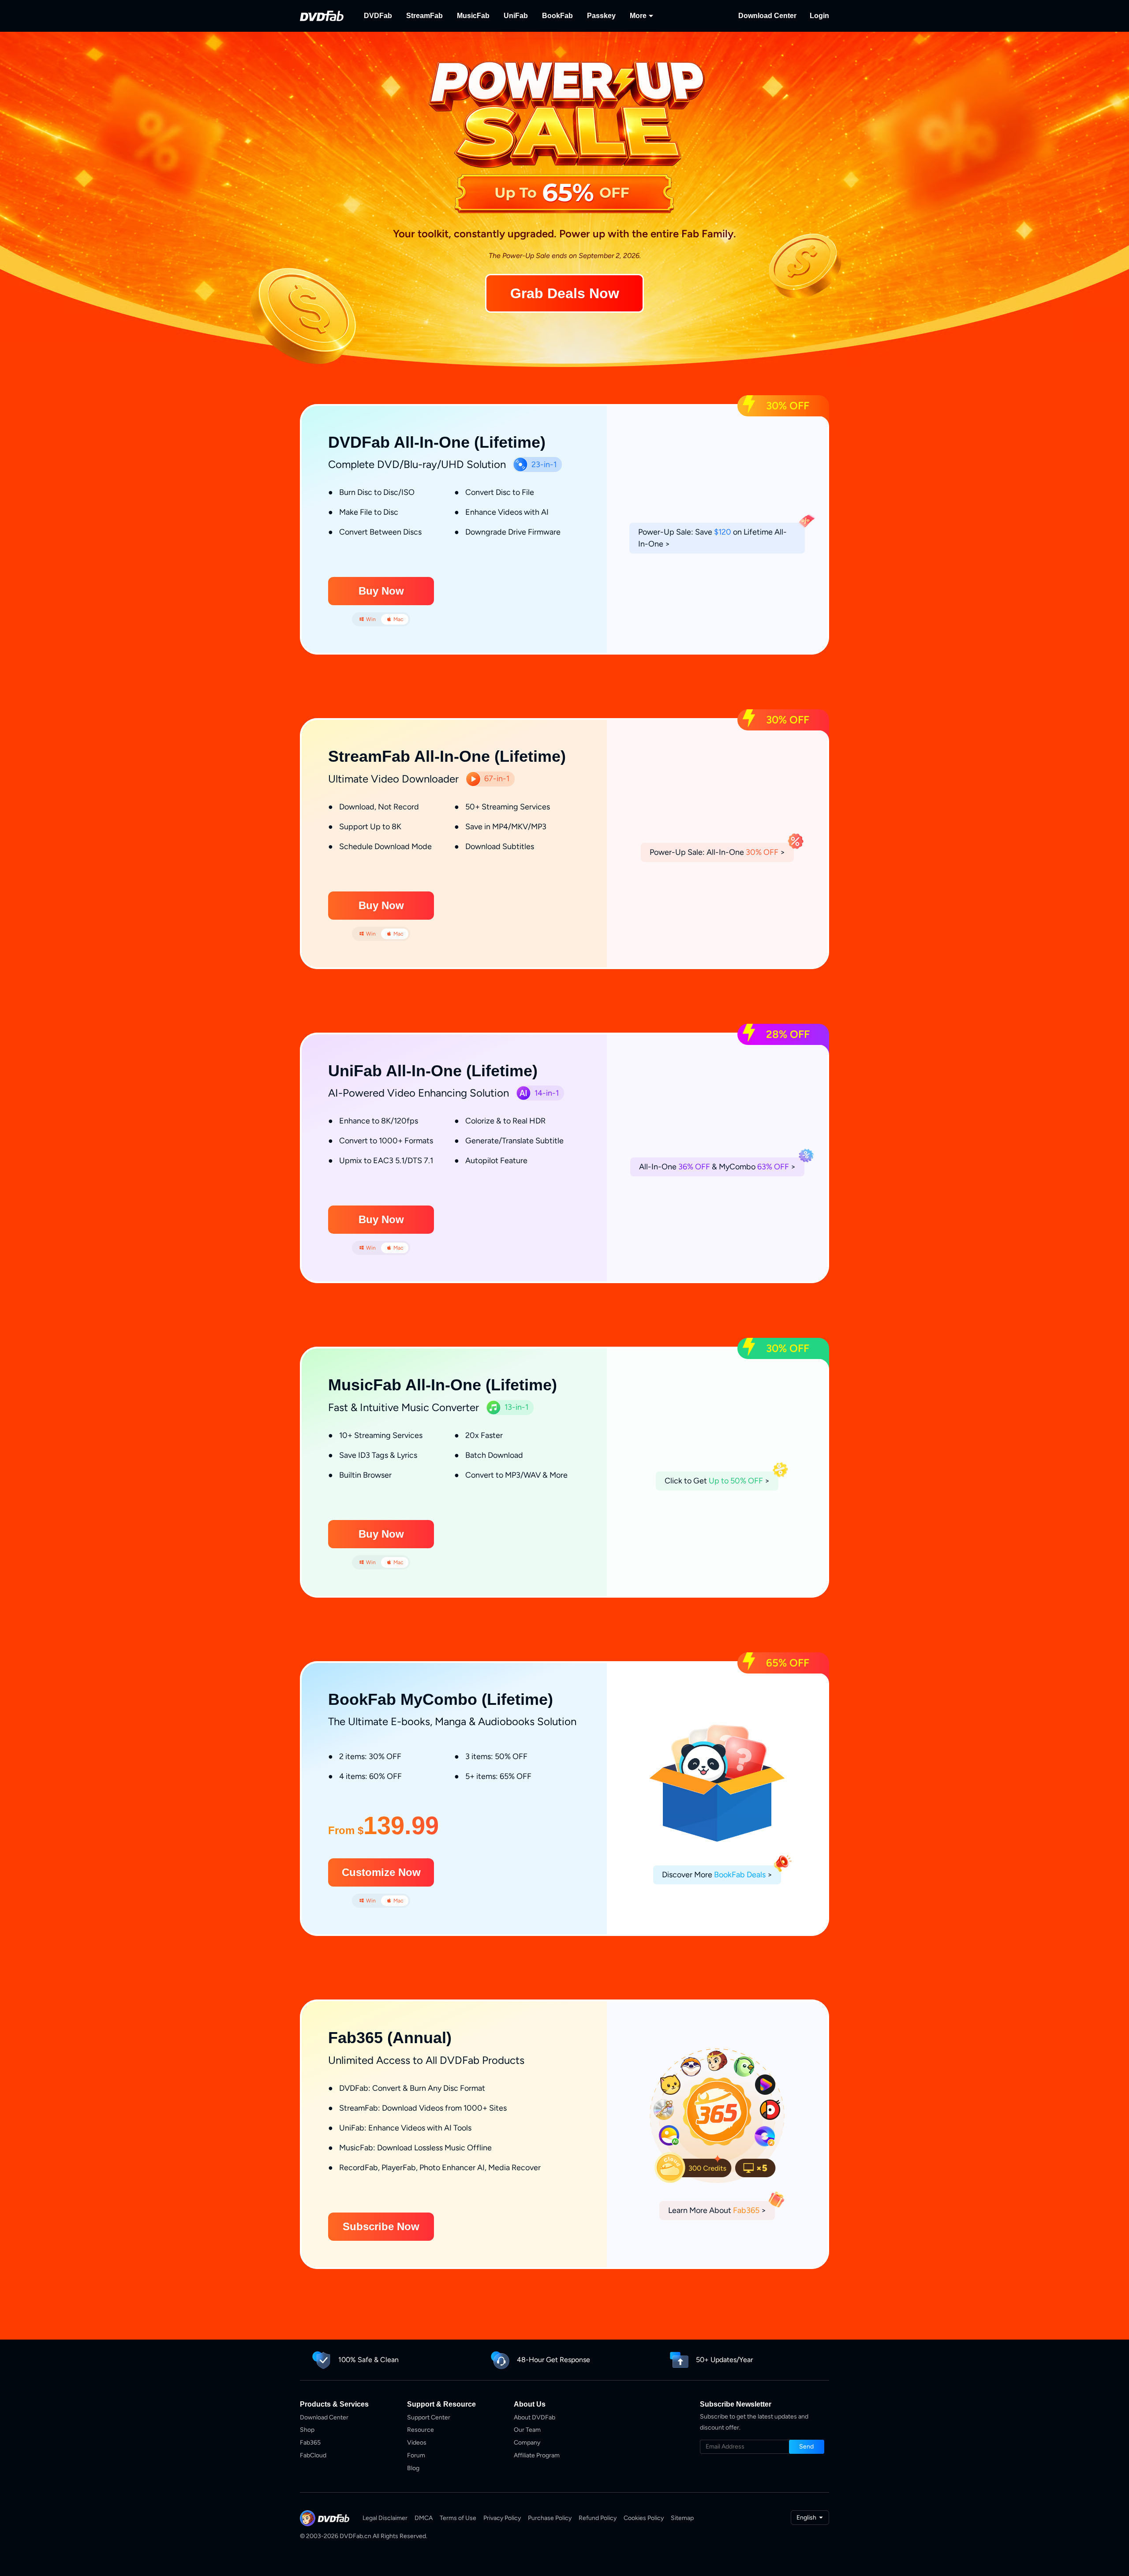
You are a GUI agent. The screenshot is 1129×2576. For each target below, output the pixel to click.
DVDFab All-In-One (399, 442)
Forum (416, 2455)
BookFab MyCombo (403, 1699)
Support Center (429, 2417)
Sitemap (682, 2518)
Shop (307, 2430)
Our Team (527, 2430)
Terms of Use (458, 2518)
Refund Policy (598, 2518)
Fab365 (310, 2443)
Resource (421, 2430)
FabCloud (313, 2455)
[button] (381, 591)
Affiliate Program (537, 2455)
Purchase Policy (550, 2518)
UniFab (516, 16)
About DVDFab (535, 2417)
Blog (413, 2468)
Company (527, 2443)
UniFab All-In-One (395, 1071)
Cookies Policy (644, 2518)
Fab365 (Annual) (390, 2038)
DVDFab (378, 16)
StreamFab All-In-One (409, 756)
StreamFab (424, 16)
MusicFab (473, 16)
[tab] (367, 619)
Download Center (767, 16)
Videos (417, 2443)
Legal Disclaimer (385, 2518)
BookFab (557, 16)
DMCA (424, 2518)
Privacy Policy (502, 2518)
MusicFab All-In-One (405, 1385)
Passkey (601, 16)
